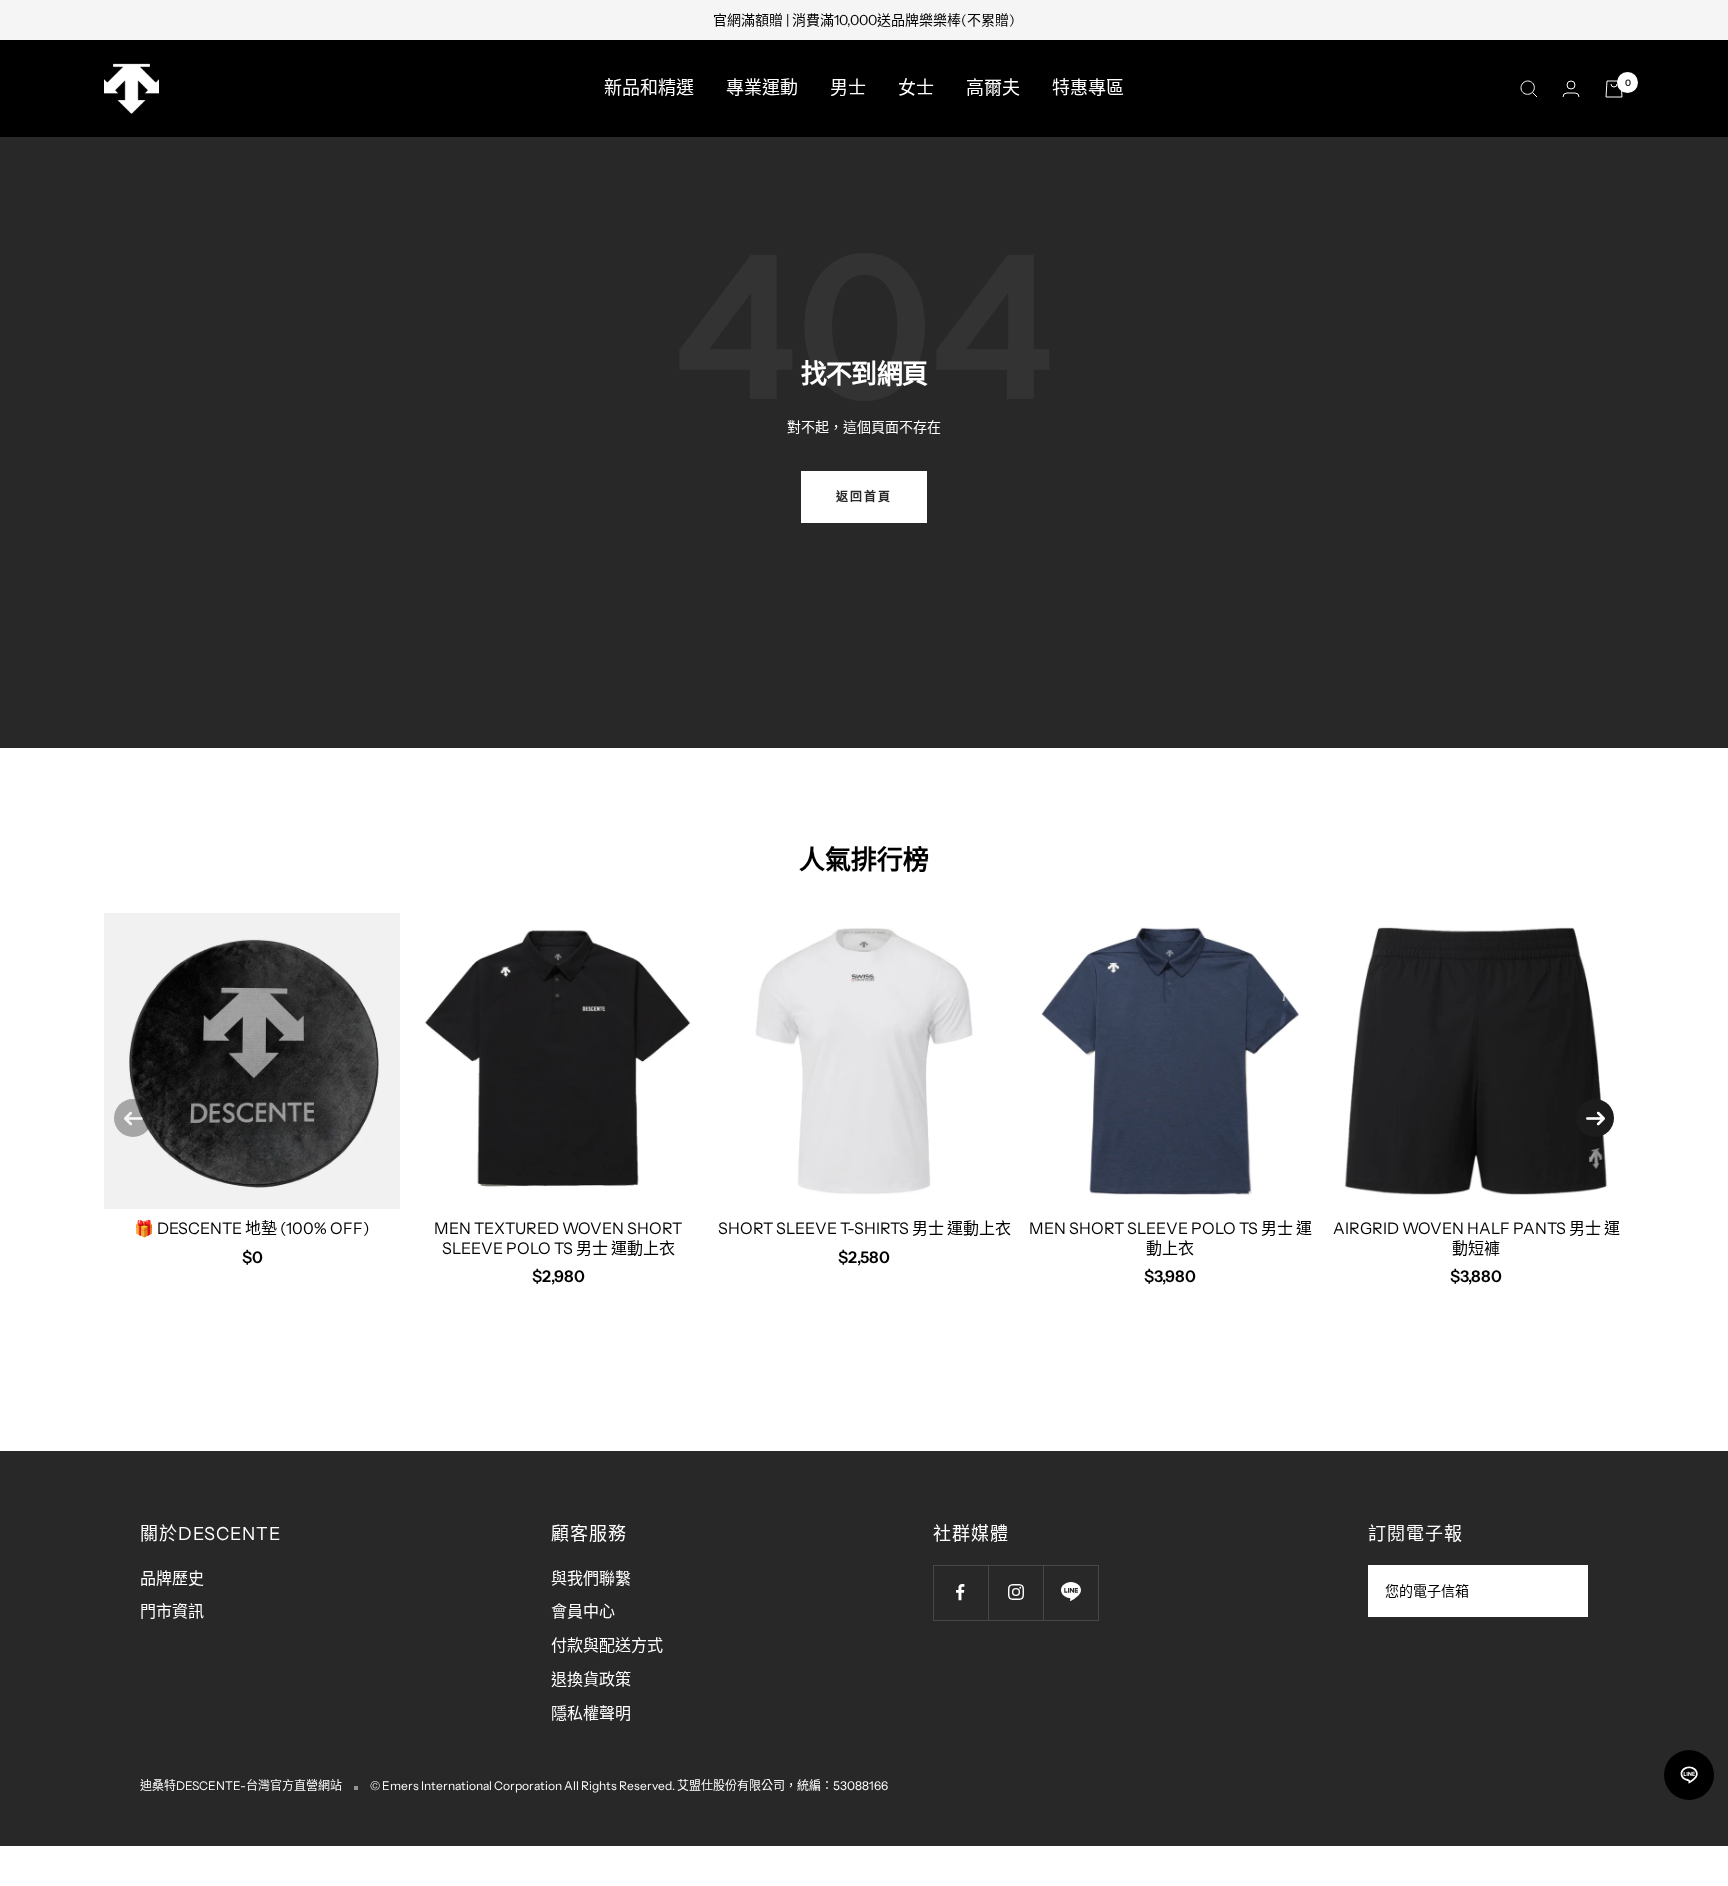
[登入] (1571, 88)
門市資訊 (172, 1611)
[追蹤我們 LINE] (1070, 1592)
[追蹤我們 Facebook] (960, 1592)
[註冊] (1559, 1591)
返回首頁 (864, 496)
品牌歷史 (172, 1578)
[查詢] (1529, 89)
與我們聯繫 (591, 1578)
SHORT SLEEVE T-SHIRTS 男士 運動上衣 (864, 1228)
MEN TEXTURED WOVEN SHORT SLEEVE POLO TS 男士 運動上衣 (558, 1237)
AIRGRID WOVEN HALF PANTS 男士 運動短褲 (1476, 1237)
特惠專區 (1088, 88)
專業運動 (762, 88)
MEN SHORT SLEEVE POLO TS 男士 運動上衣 (1170, 1237)
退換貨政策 (591, 1679)
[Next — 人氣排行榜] (1595, 1118)
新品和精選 (649, 88)
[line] (1689, 1775)
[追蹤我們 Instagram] (1015, 1592)
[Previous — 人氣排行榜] (133, 1118)
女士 (916, 88)
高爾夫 (993, 88)
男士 (848, 88)
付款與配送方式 (607, 1645)
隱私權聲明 (591, 1713)
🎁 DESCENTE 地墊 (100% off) (252, 1228)
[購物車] (1614, 89)
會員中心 (583, 1611)
